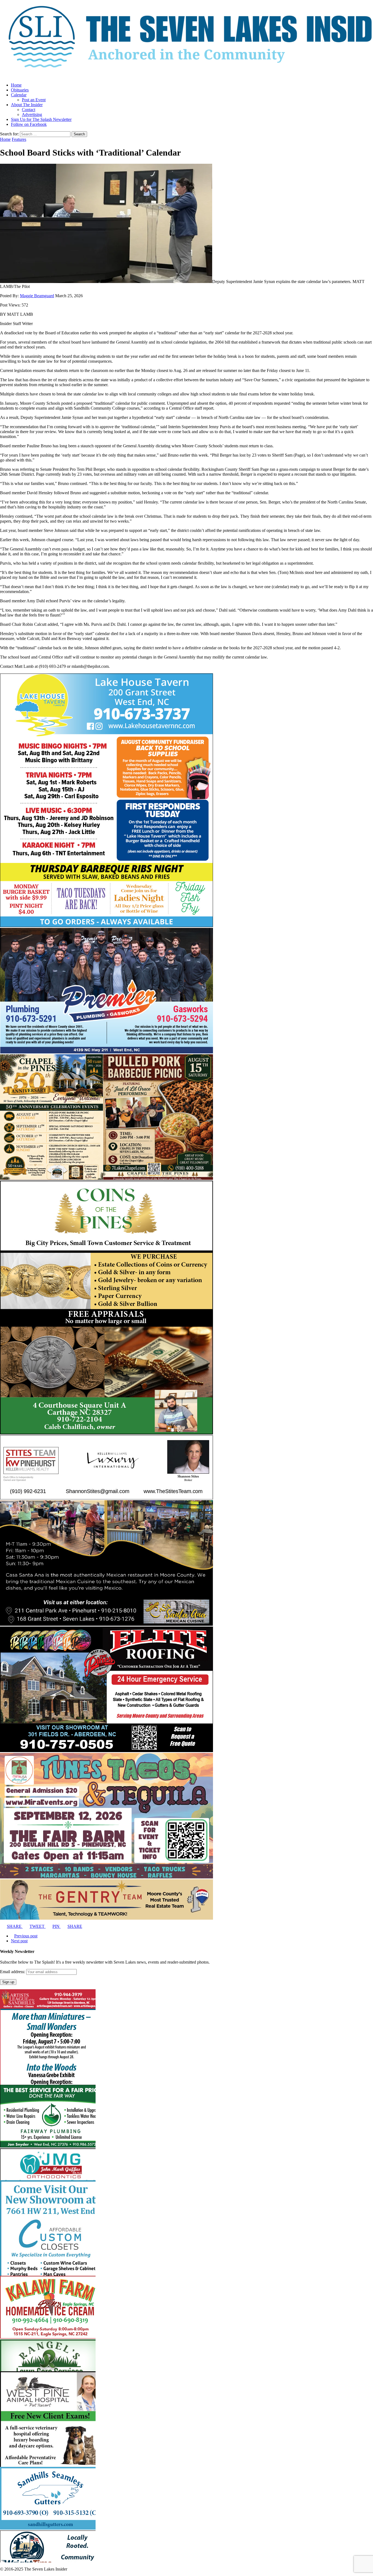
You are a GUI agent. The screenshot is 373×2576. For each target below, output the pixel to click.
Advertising (32, 114)
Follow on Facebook (29, 124)
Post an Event (34, 100)
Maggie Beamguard (37, 296)
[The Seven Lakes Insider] (187, 39)
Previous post (26, 1936)
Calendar (19, 95)
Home (16, 85)
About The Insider (27, 105)
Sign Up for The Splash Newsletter (41, 119)
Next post (19, 1941)
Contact (29, 110)
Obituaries (20, 90)
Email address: (13, 1972)
